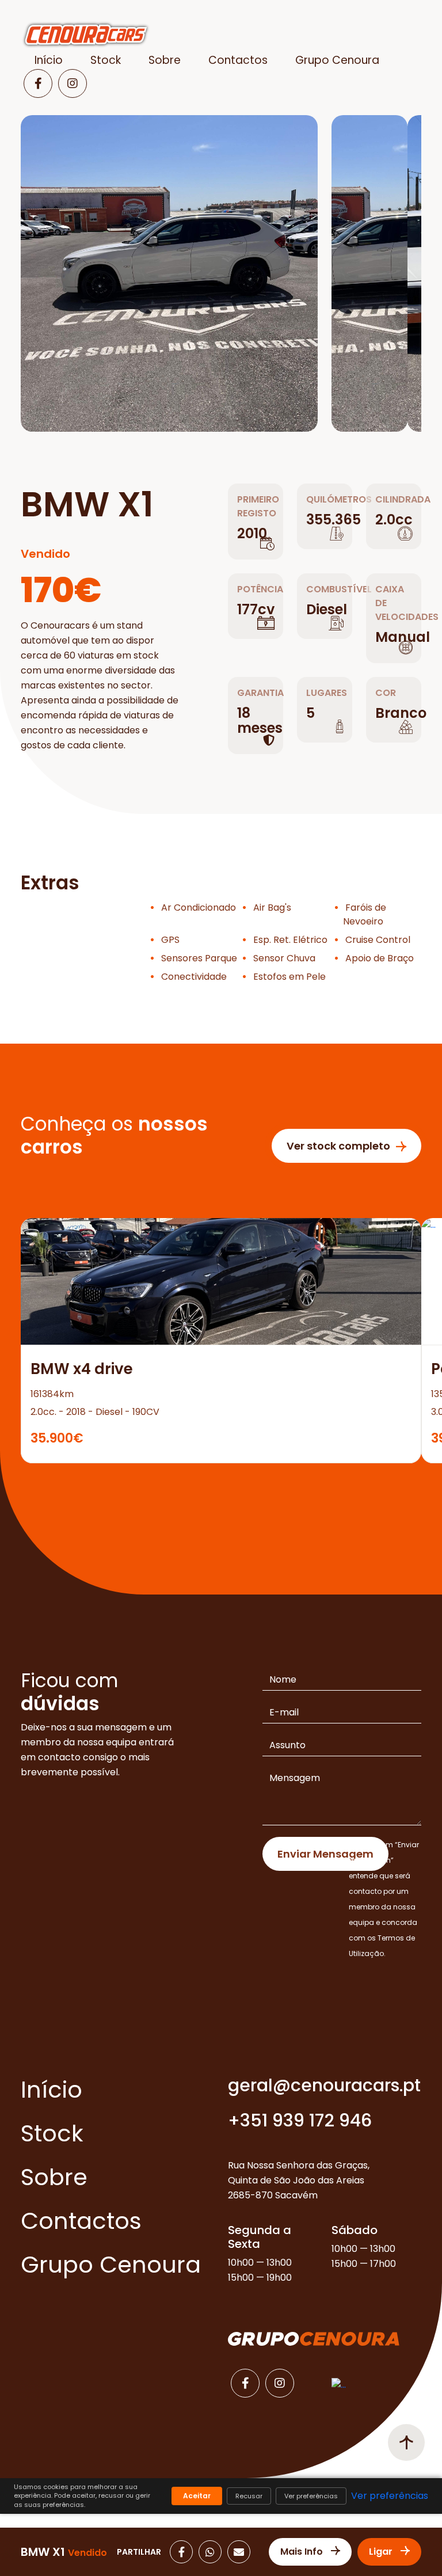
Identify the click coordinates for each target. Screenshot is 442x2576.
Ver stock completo (338, 1146)
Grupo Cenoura (337, 60)
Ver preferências (311, 2496)
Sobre (165, 60)
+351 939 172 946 (300, 2120)
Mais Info (303, 2552)
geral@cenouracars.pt (324, 2085)
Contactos (238, 60)
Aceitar (197, 2496)
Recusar (249, 2496)
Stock (106, 60)
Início (49, 60)
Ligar (382, 2552)
